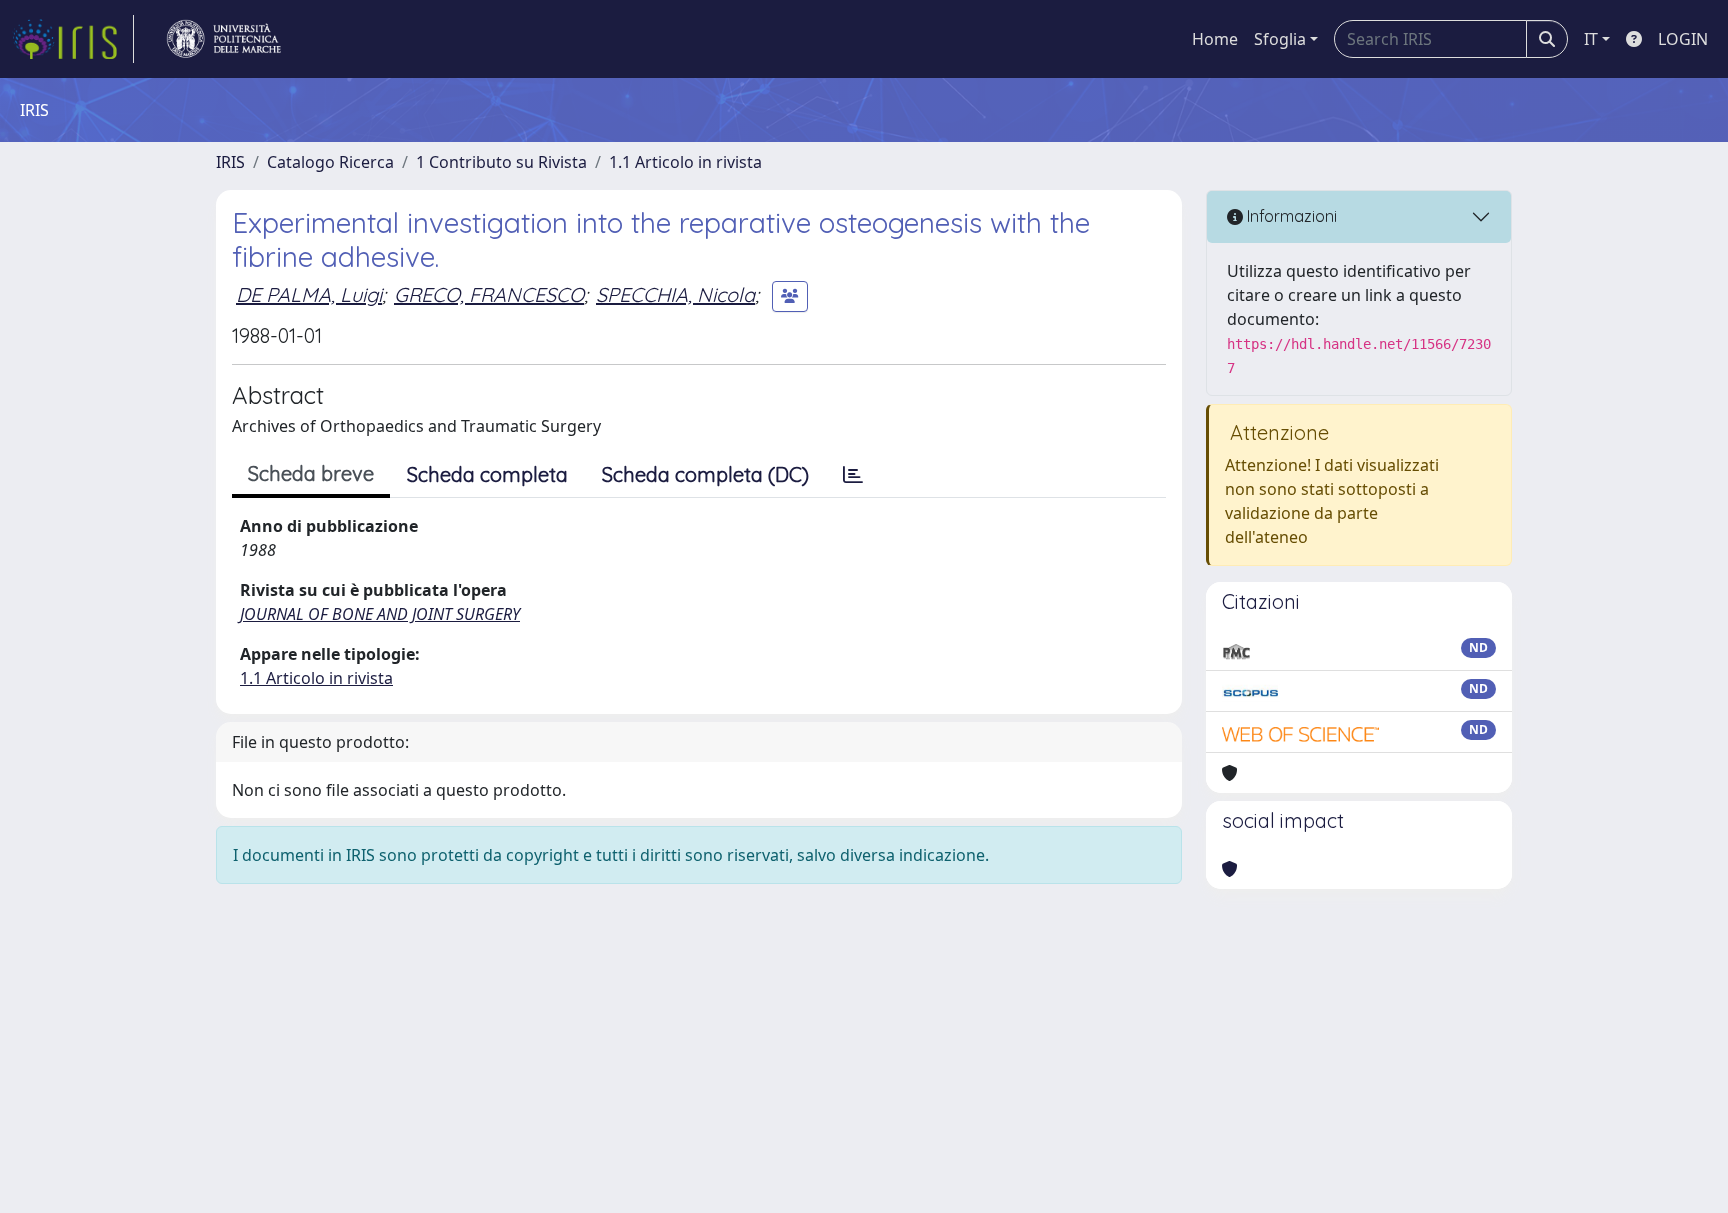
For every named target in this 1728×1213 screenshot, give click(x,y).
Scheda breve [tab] (311, 473)
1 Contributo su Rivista (501, 162)
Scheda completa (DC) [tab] (705, 474)
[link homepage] (73, 39)
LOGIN (1683, 39)
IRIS (230, 162)
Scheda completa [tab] (487, 474)
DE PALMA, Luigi (309, 294)
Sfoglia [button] (1280, 39)
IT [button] (1591, 39)
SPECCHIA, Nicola (675, 294)
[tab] (853, 475)
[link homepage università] (224, 39)
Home (1215, 39)
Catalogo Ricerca (330, 162)
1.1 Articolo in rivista (685, 162)
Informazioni (1290, 216)
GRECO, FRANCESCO (489, 294)
